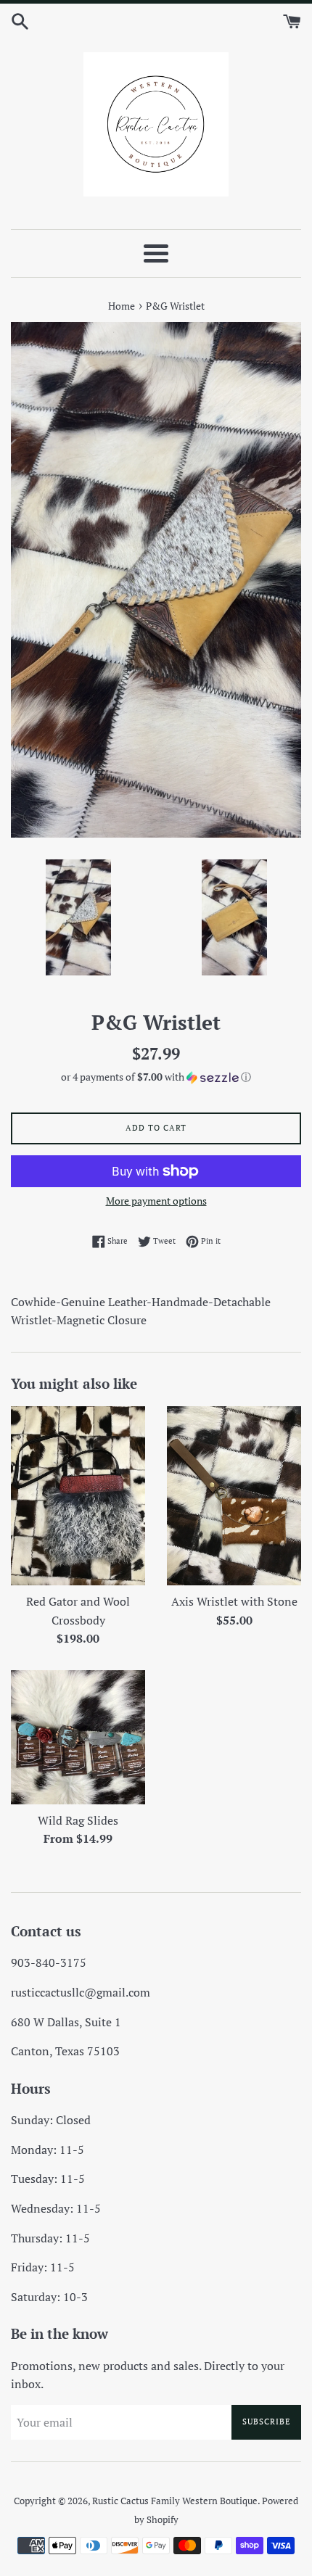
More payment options (156, 1201)
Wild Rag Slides (78, 1820)
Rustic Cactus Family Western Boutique (175, 2501)
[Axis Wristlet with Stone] (234, 1496)
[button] (156, 1077)
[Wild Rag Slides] (78, 1737)
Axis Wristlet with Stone (234, 1601)
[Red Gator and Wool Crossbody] (78, 1496)
